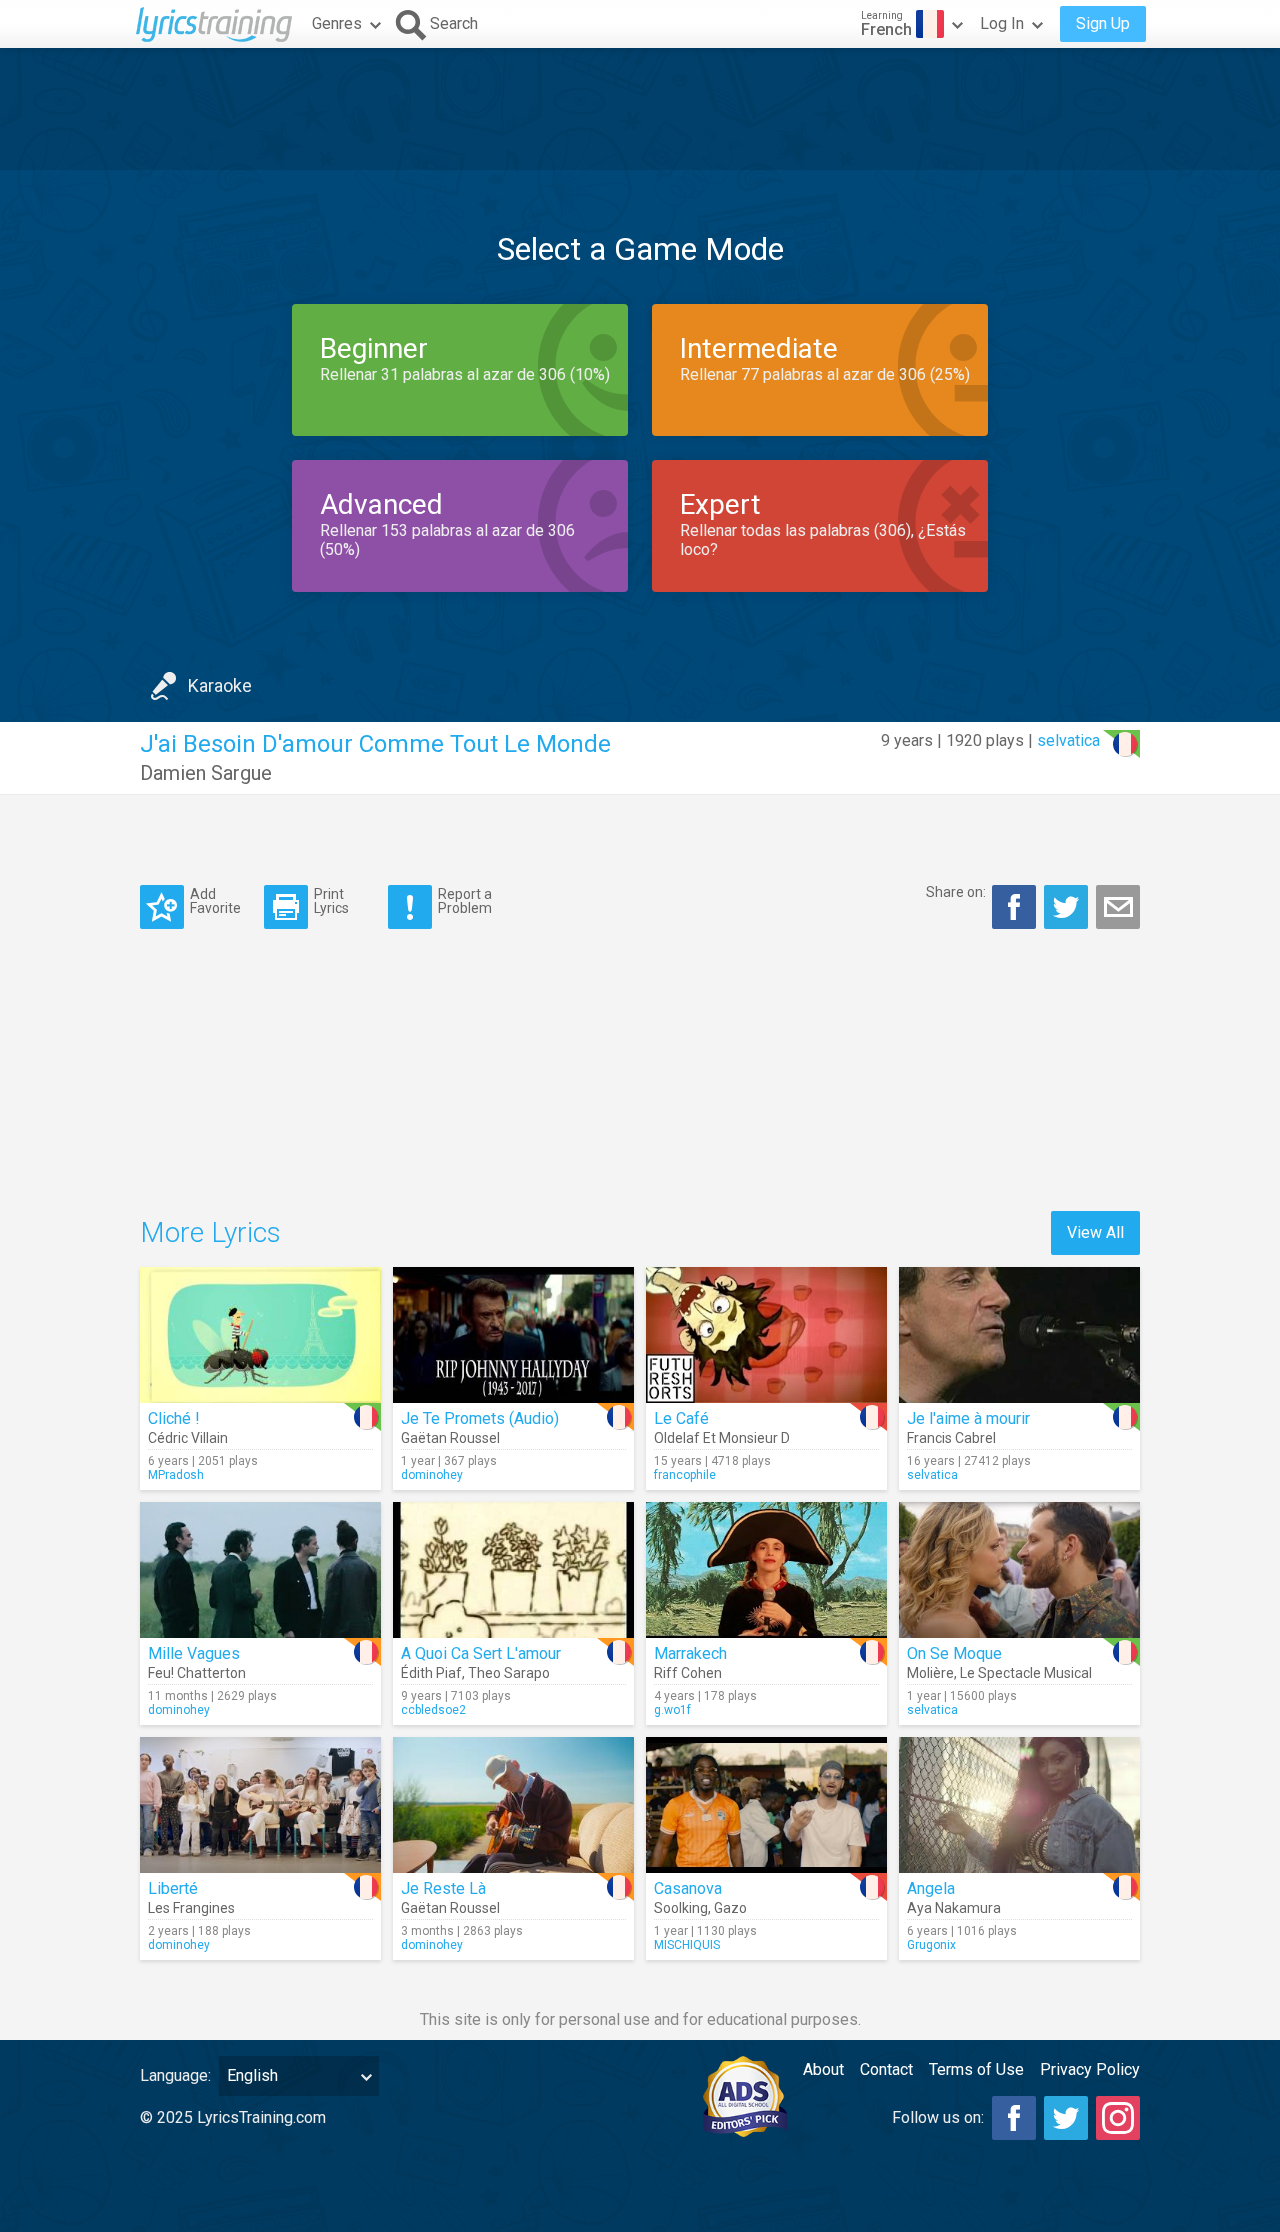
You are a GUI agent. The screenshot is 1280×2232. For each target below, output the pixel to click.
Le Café (681, 1418)
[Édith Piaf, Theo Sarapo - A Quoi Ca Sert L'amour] (513, 1570)
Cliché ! (174, 1418)
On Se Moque (954, 1653)
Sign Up (1103, 23)
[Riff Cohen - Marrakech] (766, 1570)
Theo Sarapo (509, 1673)
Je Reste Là (443, 1888)
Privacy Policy (1090, 2069)
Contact (886, 2069)
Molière (930, 1673)
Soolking (681, 1908)
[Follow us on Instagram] (1118, 2118)
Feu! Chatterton (197, 1673)
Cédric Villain (188, 1438)
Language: (175, 2075)
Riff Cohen (688, 1673)
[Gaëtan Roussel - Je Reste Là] (513, 1805)
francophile (685, 1475)
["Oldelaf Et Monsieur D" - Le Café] (766, 1335)
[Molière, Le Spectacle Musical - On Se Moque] (1019, 1570)
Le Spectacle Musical (1026, 1673)
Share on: (956, 892)
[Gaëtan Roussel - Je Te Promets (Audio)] (513, 1335)
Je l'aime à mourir (968, 1418)
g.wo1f (672, 1710)
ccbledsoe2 (433, 1710)
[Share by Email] (1118, 907)
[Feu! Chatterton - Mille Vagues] (260, 1570)
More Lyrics (210, 1232)
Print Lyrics (331, 900)
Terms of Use (976, 2069)
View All (1095, 1232)
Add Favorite (215, 900)
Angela (931, 1888)
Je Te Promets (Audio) (480, 1418)
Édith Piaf (431, 1673)
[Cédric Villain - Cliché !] (260, 1335)
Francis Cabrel (951, 1438)
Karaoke (220, 685)
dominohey (432, 1475)
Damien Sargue (206, 773)
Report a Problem (465, 900)
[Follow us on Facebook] (1014, 2118)
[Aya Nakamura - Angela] (1019, 1805)
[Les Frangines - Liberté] (260, 1805)
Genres (337, 23)
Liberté (173, 1888)
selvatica (1068, 740)
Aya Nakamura (954, 1908)
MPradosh (176, 1475)
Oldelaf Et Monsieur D (722, 1438)
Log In (1002, 23)
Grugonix (931, 1945)
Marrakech (690, 1653)
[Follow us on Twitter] (1066, 2118)
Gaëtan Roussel (450, 1438)
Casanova (688, 1888)
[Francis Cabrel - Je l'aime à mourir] (1019, 1335)
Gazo (730, 1908)
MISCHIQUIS (687, 1945)
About (823, 2069)
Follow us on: (938, 2117)
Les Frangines (191, 1908)
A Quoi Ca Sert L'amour (481, 1653)
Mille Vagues (194, 1653)
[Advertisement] (640, 109)
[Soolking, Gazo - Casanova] (766, 1805)
